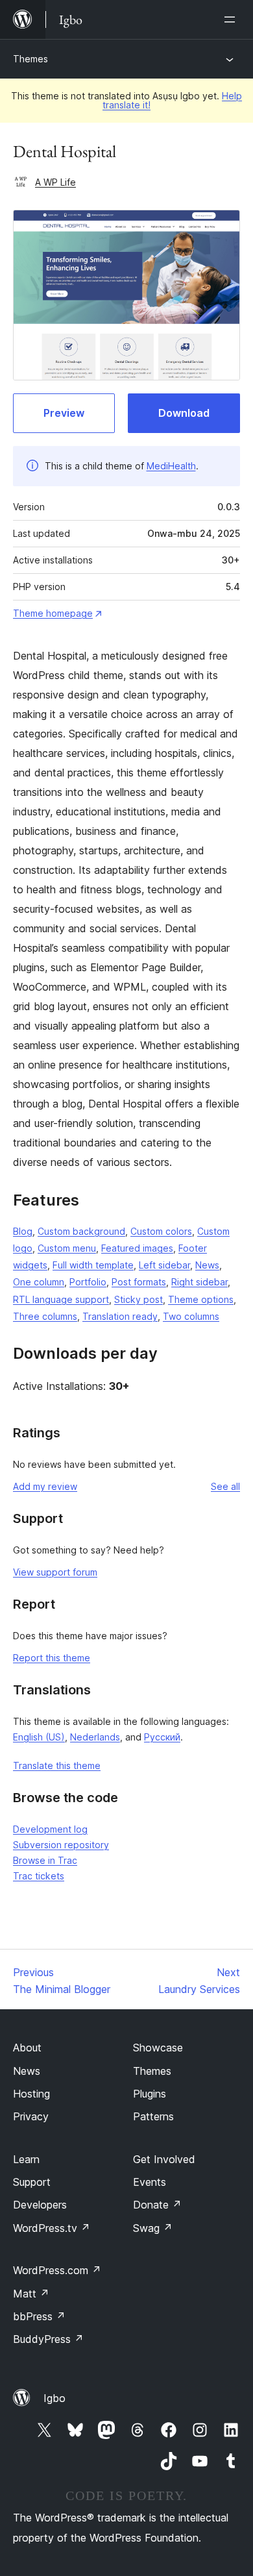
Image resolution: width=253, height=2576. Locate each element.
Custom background (81, 1231)
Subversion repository (61, 1845)
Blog (23, 1231)
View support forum (55, 1572)
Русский (162, 1737)
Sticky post (139, 1299)
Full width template (93, 1265)
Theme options (201, 1299)
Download (184, 413)
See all (225, 1486)
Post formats (139, 1282)
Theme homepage (53, 613)
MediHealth (171, 466)
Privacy (31, 2116)
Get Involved (164, 2159)
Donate (157, 2205)
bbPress (39, 2316)
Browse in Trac (45, 1860)
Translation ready (120, 1316)
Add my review (45, 1486)
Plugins (150, 2094)
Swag (153, 2228)
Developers (40, 2205)
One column (39, 1282)
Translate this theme (57, 1765)
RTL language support (61, 1299)
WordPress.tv (52, 2228)
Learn (26, 2159)
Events (150, 2182)
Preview (64, 413)
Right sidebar (199, 1282)
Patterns (153, 2116)
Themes (30, 59)
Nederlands (95, 1737)
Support (32, 2182)
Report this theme (52, 1658)
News (207, 1265)
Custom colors (161, 1231)
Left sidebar (164, 1265)
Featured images (137, 1248)
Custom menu (67, 1248)
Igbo (54, 2398)
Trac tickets (39, 1876)
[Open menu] (232, 19)
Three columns (45, 1316)
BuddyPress (48, 2339)
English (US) (39, 1737)
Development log (50, 1829)
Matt (31, 2294)
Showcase (158, 2048)
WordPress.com (57, 2270)
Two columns (191, 1316)
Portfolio (88, 1282)
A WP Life (55, 182)
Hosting (31, 2094)
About (27, 2048)
